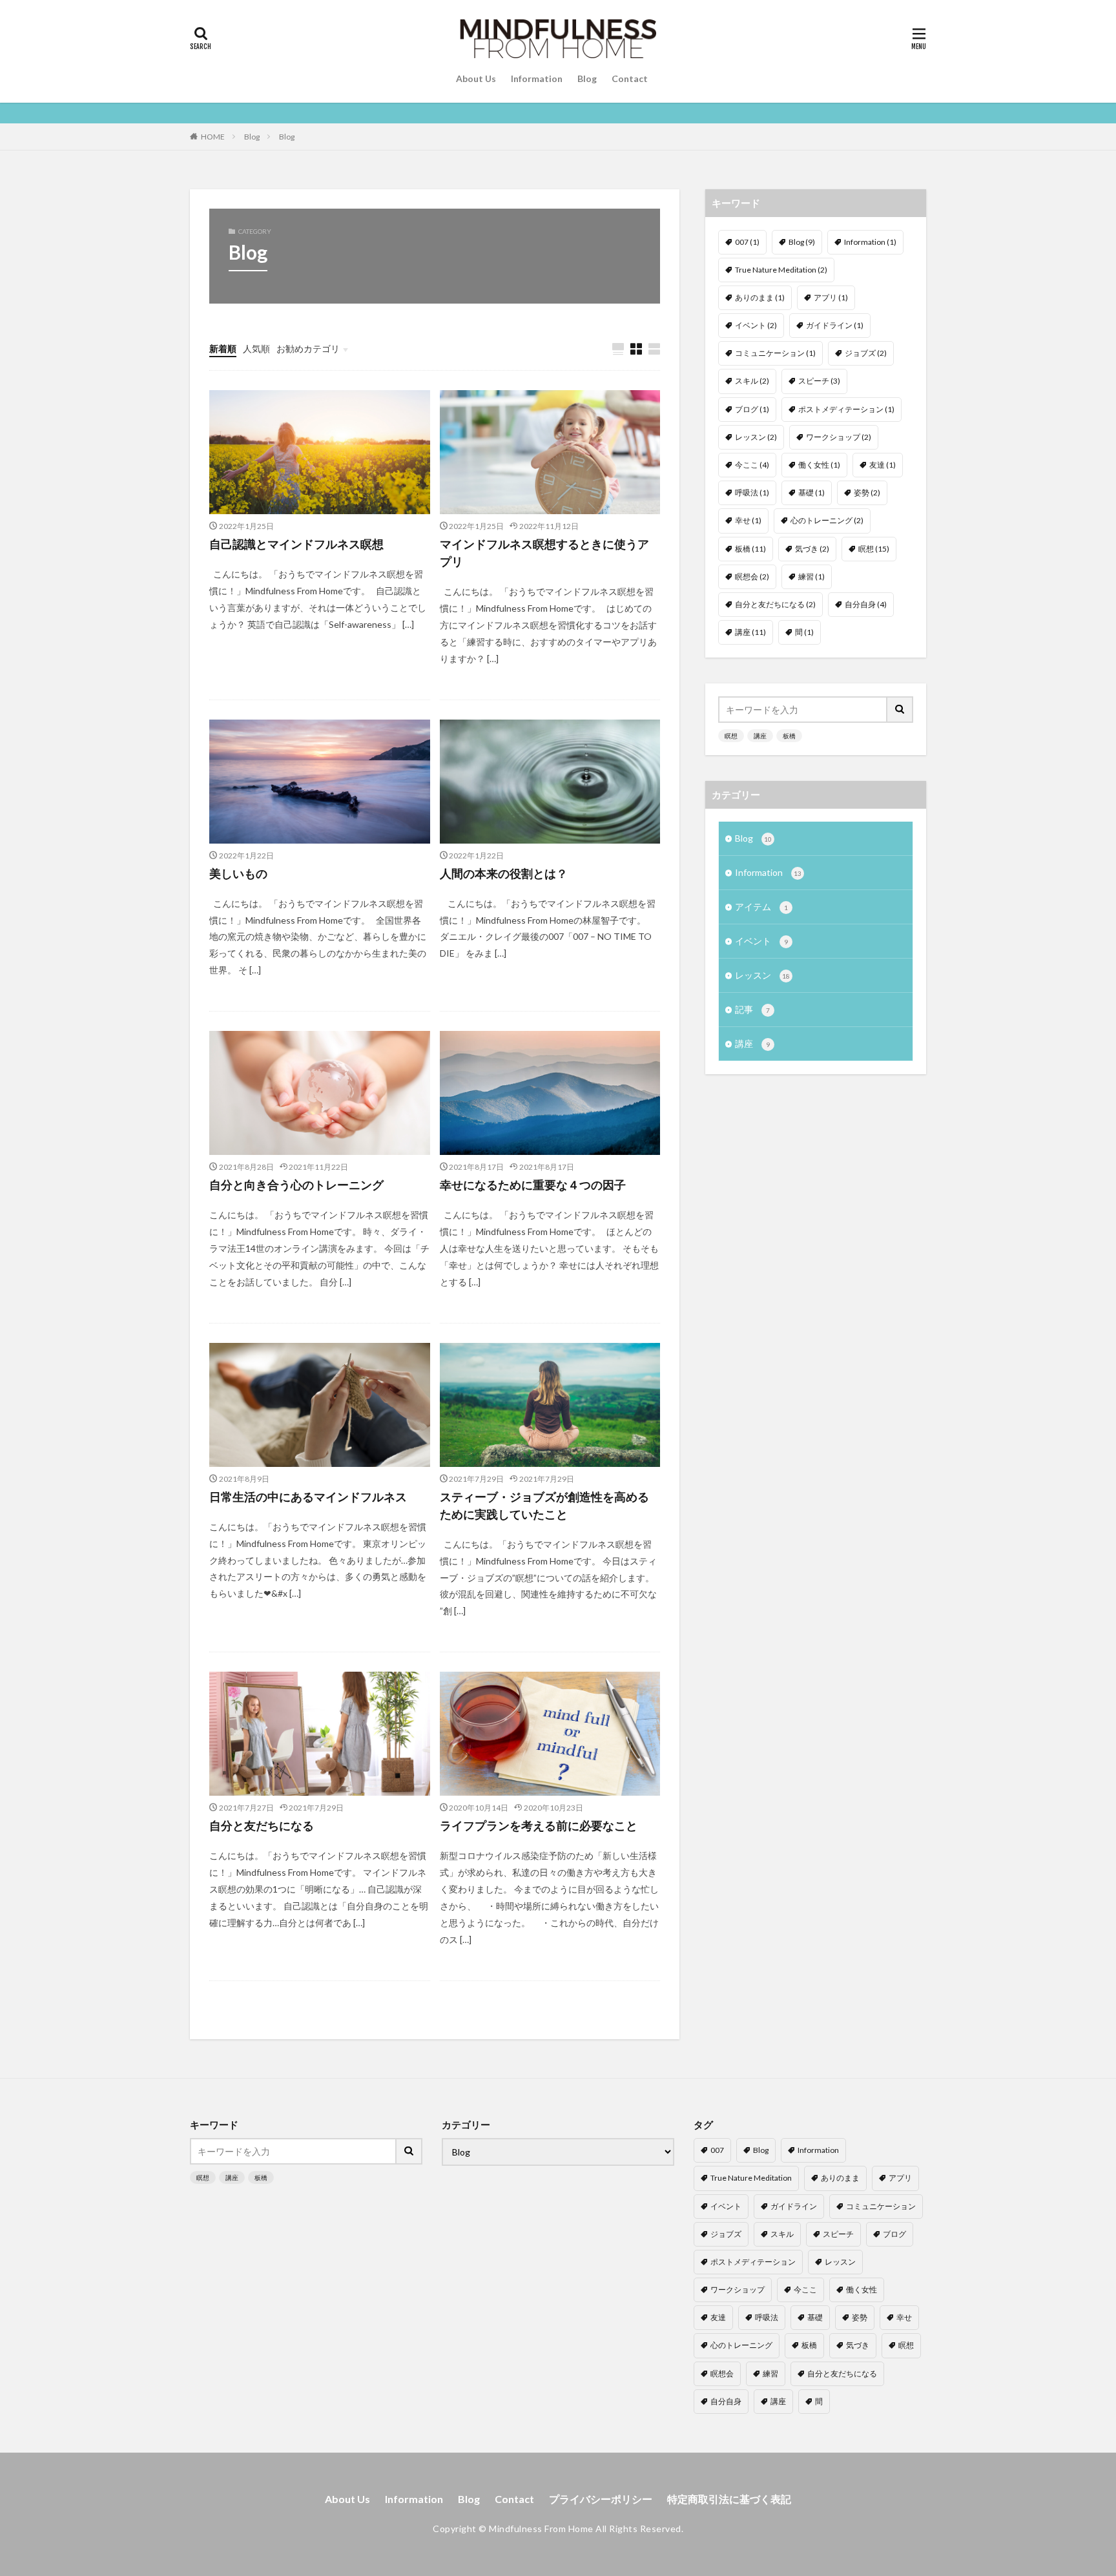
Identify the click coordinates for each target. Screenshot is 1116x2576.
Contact (630, 78)
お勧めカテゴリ (308, 348)
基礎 (811, 493)
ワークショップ (839, 437)
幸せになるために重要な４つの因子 (533, 1185)
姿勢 (867, 493)
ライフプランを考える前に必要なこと (539, 1825)
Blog (587, 78)
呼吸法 (752, 493)
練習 (811, 576)
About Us (476, 78)
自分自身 (866, 604)
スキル (752, 381)
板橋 (750, 549)
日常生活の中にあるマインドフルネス (308, 1497)
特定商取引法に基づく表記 (729, 2499)
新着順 (223, 348)
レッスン (756, 437)
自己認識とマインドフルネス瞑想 (296, 544)
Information (537, 78)
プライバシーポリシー (601, 2499)
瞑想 (874, 549)
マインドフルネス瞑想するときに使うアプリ (544, 553)
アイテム (761, 907)
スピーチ (819, 381)
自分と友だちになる (262, 1825)
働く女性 (819, 465)
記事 (752, 1009)
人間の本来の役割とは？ (504, 873)
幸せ (748, 520)
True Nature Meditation (781, 270)
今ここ (752, 465)
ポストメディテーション (846, 409)
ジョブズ (866, 353)
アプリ (831, 297)
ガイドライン (835, 325)
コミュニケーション (775, 353)
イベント (756, 325)
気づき (812, 549)
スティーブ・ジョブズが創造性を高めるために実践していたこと (544, 1505)
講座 (750, 632)
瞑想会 (752, 576)
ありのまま (760, 297)
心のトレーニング (827, 520)
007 (747, 242)
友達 (883, 465)
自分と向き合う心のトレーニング (296, 1185)
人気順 (256, 348)
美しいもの (238, 873)
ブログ (752, 409)
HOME (213, 137)
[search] (900, 710)
